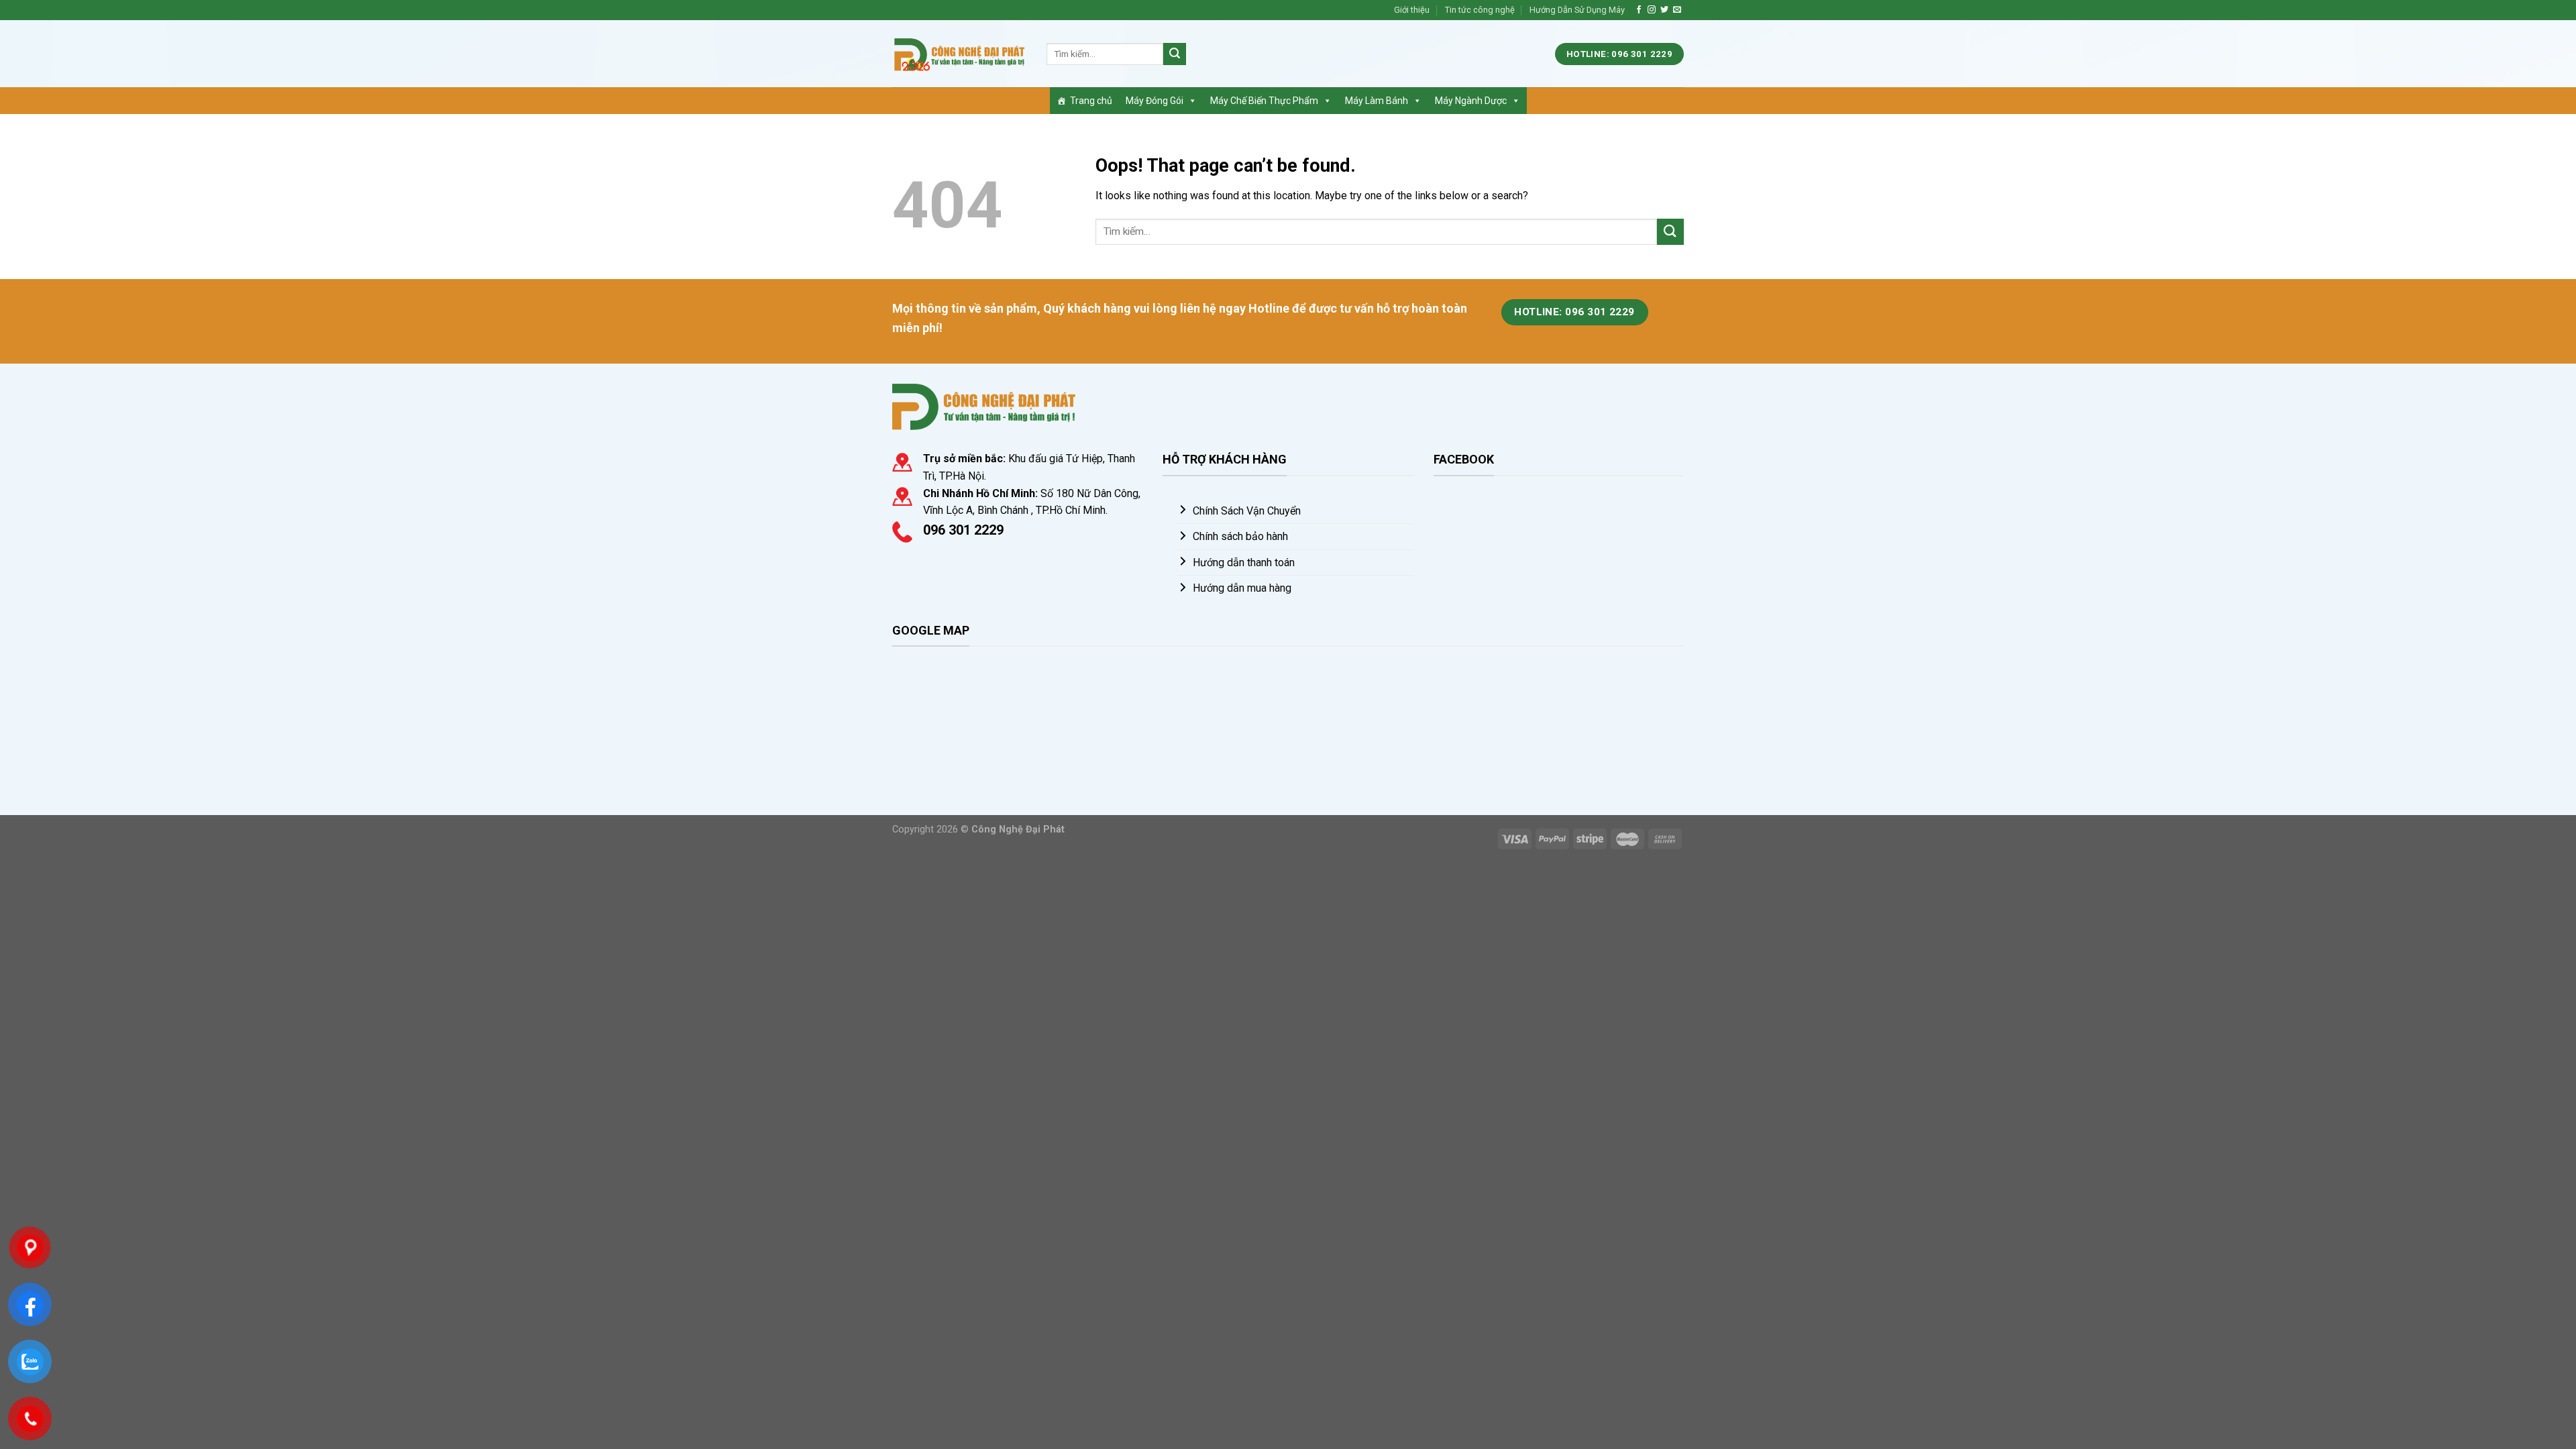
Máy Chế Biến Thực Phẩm (1264, 101)
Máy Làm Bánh (1377, 101)
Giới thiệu (1412, 10)
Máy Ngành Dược (1471, 101)
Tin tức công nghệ (1480, 10)
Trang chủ (1091, 101)
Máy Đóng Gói (1155, 101)
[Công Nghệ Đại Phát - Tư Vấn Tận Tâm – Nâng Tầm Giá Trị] (959, 54)
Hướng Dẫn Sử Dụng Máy (1577, 10)
